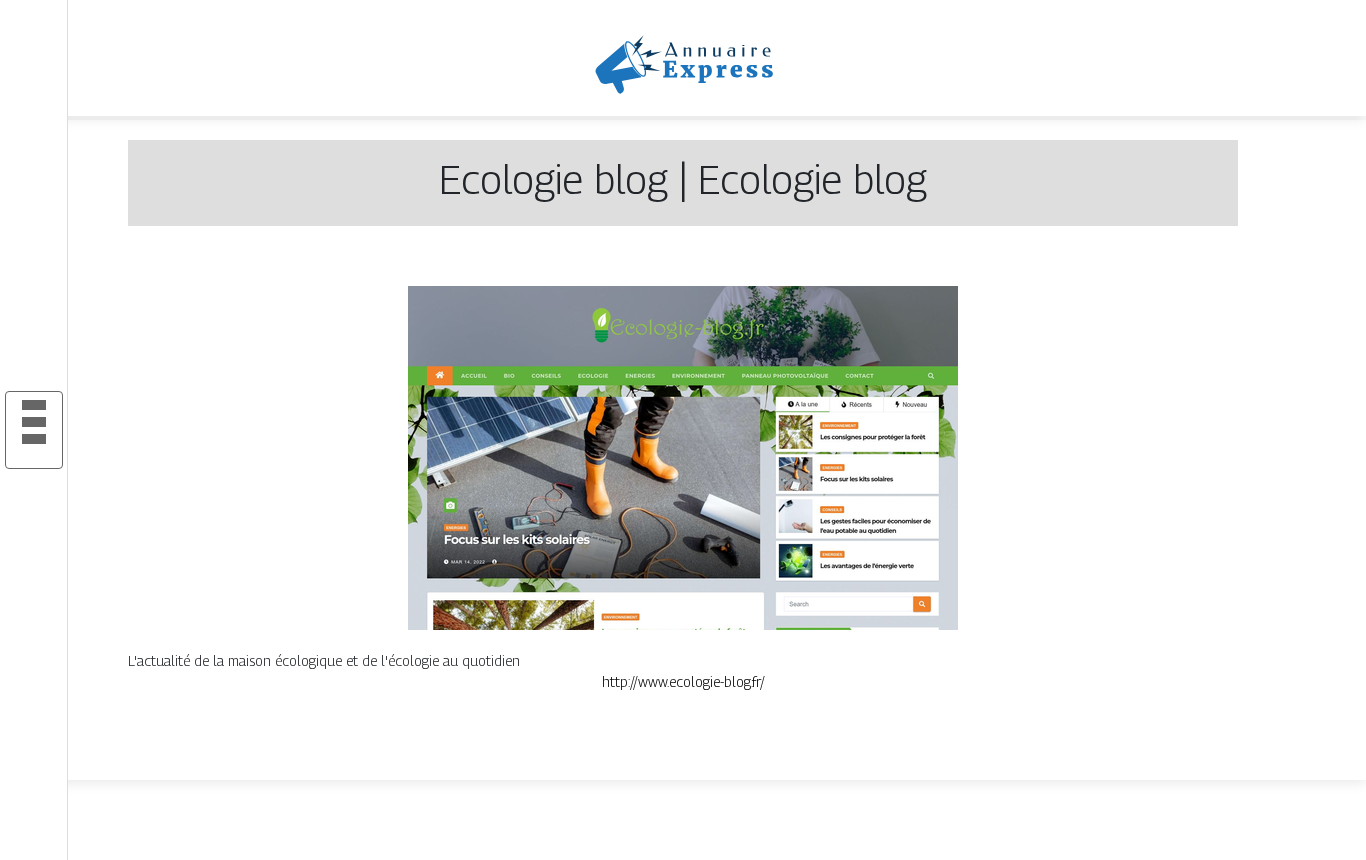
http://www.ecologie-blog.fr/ (683, 681)
